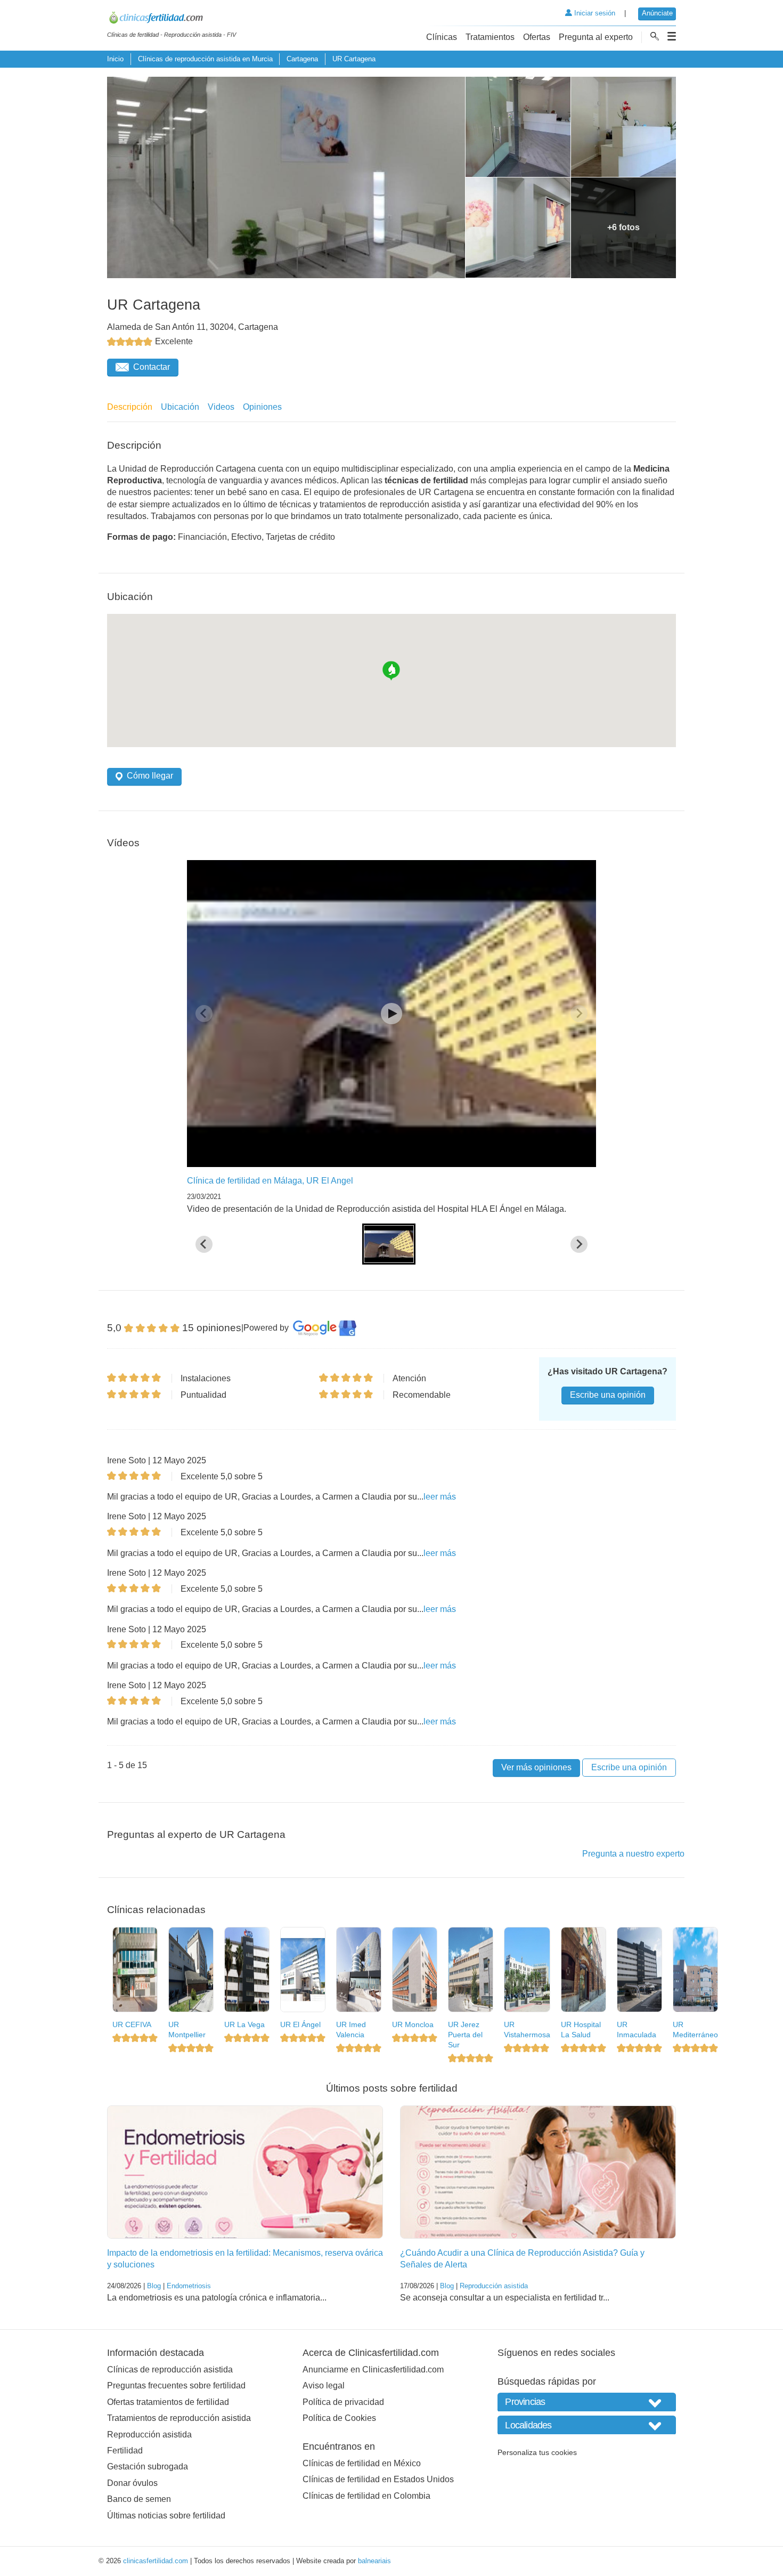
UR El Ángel (300, 2024)
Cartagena (302, 59)
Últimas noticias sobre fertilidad (166, 2516)
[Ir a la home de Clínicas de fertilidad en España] (172, 19)
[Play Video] (391, 1014)
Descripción (130, 407)
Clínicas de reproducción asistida (170, 2370)
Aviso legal (324, 2385)
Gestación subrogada (148, 2466)
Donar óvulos (132, 2483)
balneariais (374, 2561)
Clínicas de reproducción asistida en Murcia (205, 59)
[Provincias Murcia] (587, 2402)
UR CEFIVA (132, 2024)
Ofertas (537, 37)
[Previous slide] (204, 1014)
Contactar (152, 367)
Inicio (115, 59)
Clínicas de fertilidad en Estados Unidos (378, 2479)
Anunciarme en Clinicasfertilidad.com (373, 2370)
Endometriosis (189, 2286)
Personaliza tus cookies (537, 2452)
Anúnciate (657, 13)
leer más (440, 1497)
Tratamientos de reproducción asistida (179, 2418)
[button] (389, 1244)
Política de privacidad (343, 2402)
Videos (221, 407)
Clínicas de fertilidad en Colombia (366, 2496)
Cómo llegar (150, 776)
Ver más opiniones (536, 1767)
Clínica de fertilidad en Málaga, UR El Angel (270, 1181)
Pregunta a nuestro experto (633, 1854)
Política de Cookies (339, 2418)
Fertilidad (125, 2451)
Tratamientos (490, 37)
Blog (154, 2286)
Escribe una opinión (608, 1395)
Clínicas (442, 37)
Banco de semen (139, 2499)
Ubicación (180, 407)
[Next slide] (579, 1014)
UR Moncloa (413, 2024)
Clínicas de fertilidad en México (362, 2463)
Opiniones (262, 407)
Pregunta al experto (596, 37)
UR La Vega (244, 2024)
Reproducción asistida (494, 2286)
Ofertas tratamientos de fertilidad (168, 2402)
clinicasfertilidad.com (156, 2561)
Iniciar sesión (594, 13)
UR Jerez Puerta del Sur (465, 2034)
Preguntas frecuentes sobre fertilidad (176, 2385)
